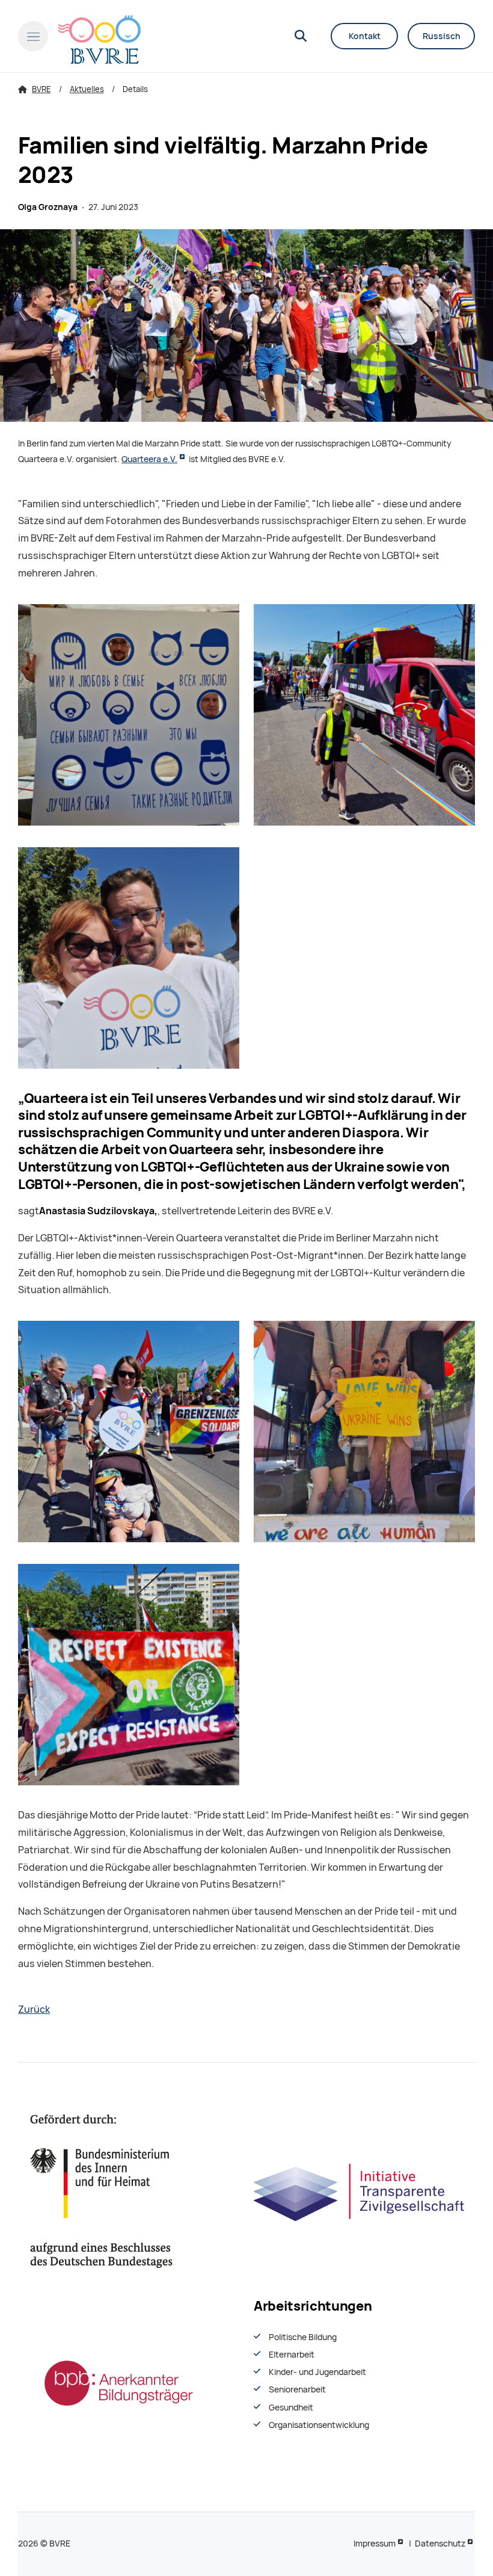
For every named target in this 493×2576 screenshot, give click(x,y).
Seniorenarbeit (297, 2389)
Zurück (34, 2009)
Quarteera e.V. (149, 459)
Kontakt (365, 36)
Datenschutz (440, 2544)
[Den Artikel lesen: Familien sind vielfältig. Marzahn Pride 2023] (246, 326)
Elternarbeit (292, 2355)
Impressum (375, 2544)
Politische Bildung (303, 2337)
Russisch (442, 36)
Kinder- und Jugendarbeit (317, 2372)
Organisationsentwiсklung (319, 2425)
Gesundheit (291, 2408)
